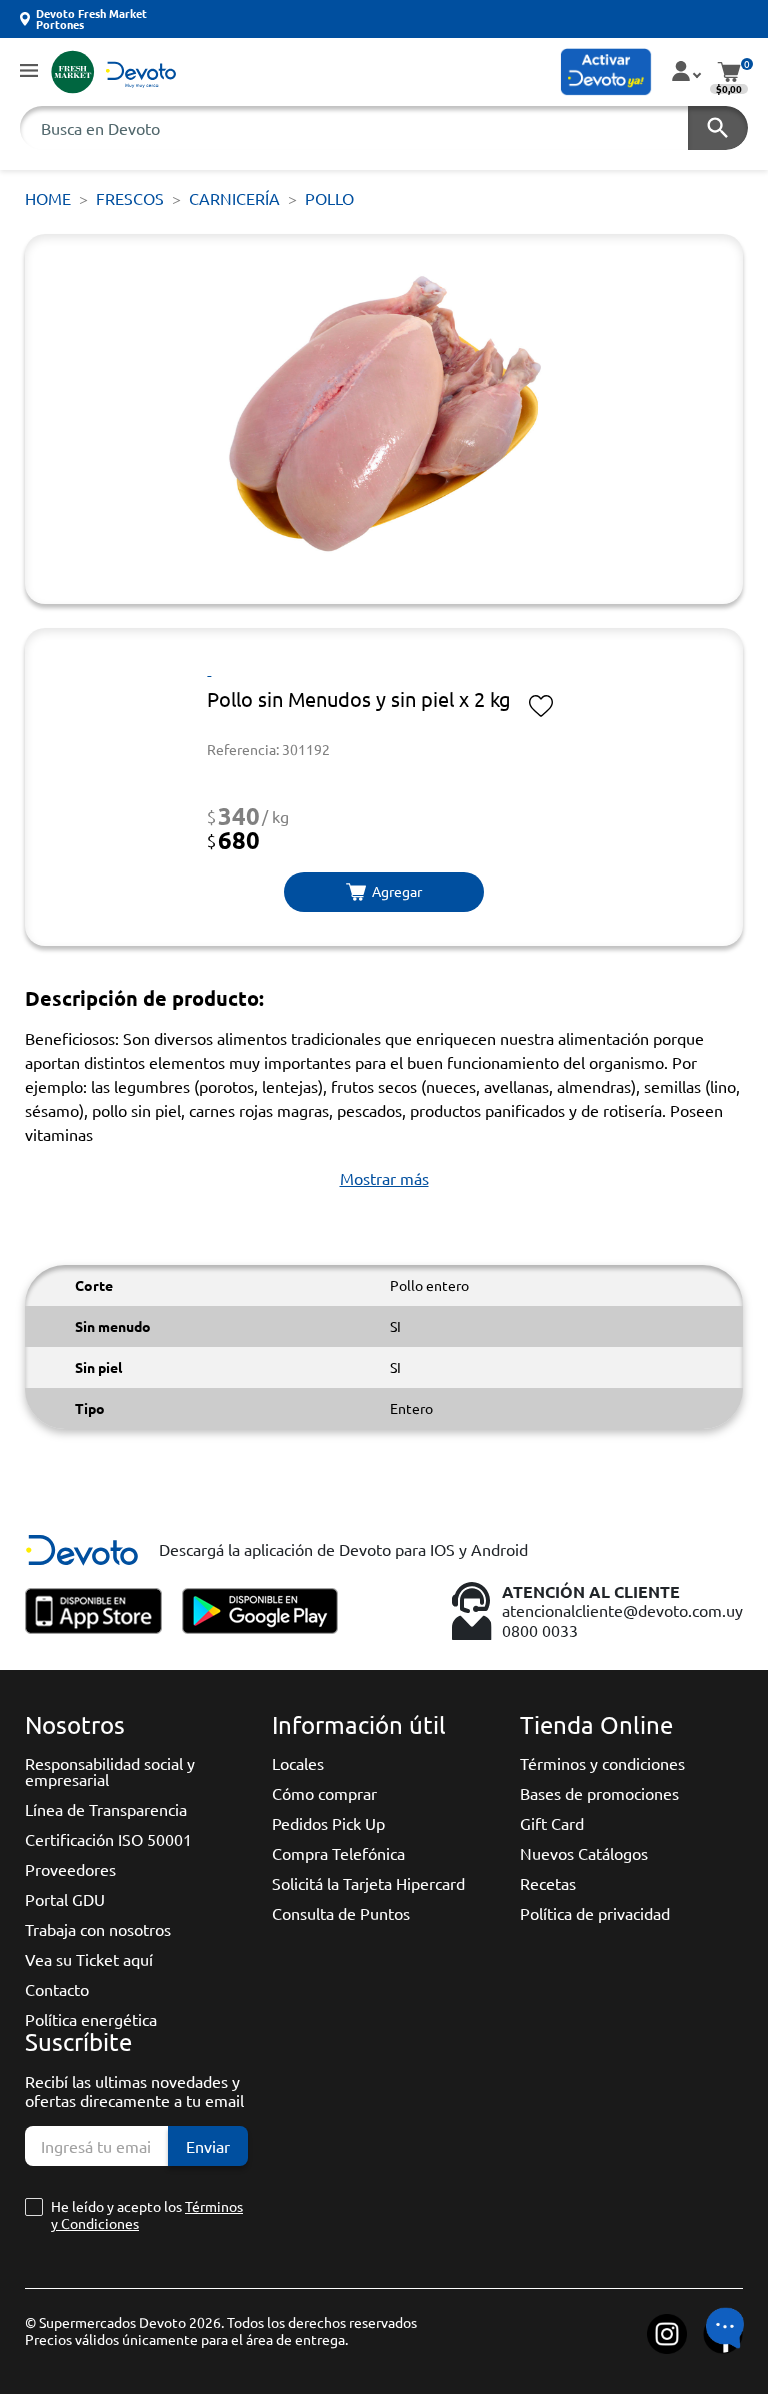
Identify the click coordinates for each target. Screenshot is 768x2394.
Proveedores (70, 1869)
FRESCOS (130, 198)
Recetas (548, 1883)
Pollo (329, 198)
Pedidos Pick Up (328, 1823)
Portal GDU (65, 1899)
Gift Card (552, 1823)
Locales (298, 1763)
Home (48, 198)
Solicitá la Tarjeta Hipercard (368, 1883)
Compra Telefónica (338, 1853)
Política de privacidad (595, 1913)
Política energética (91, 2019)
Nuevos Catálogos (584, 1853)
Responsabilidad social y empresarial (110, 1771)
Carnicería (234, 198)
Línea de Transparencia (106, 1809)
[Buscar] (718, 128)
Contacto (57, 1989)
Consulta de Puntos (341, 1913)
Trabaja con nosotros (98, 1929)
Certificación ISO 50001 (108, 1839)
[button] (29, 71)
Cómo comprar (324, 1793)
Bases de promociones (599, 1793)
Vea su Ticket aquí (89, 1959)
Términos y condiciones (602, 1763)
